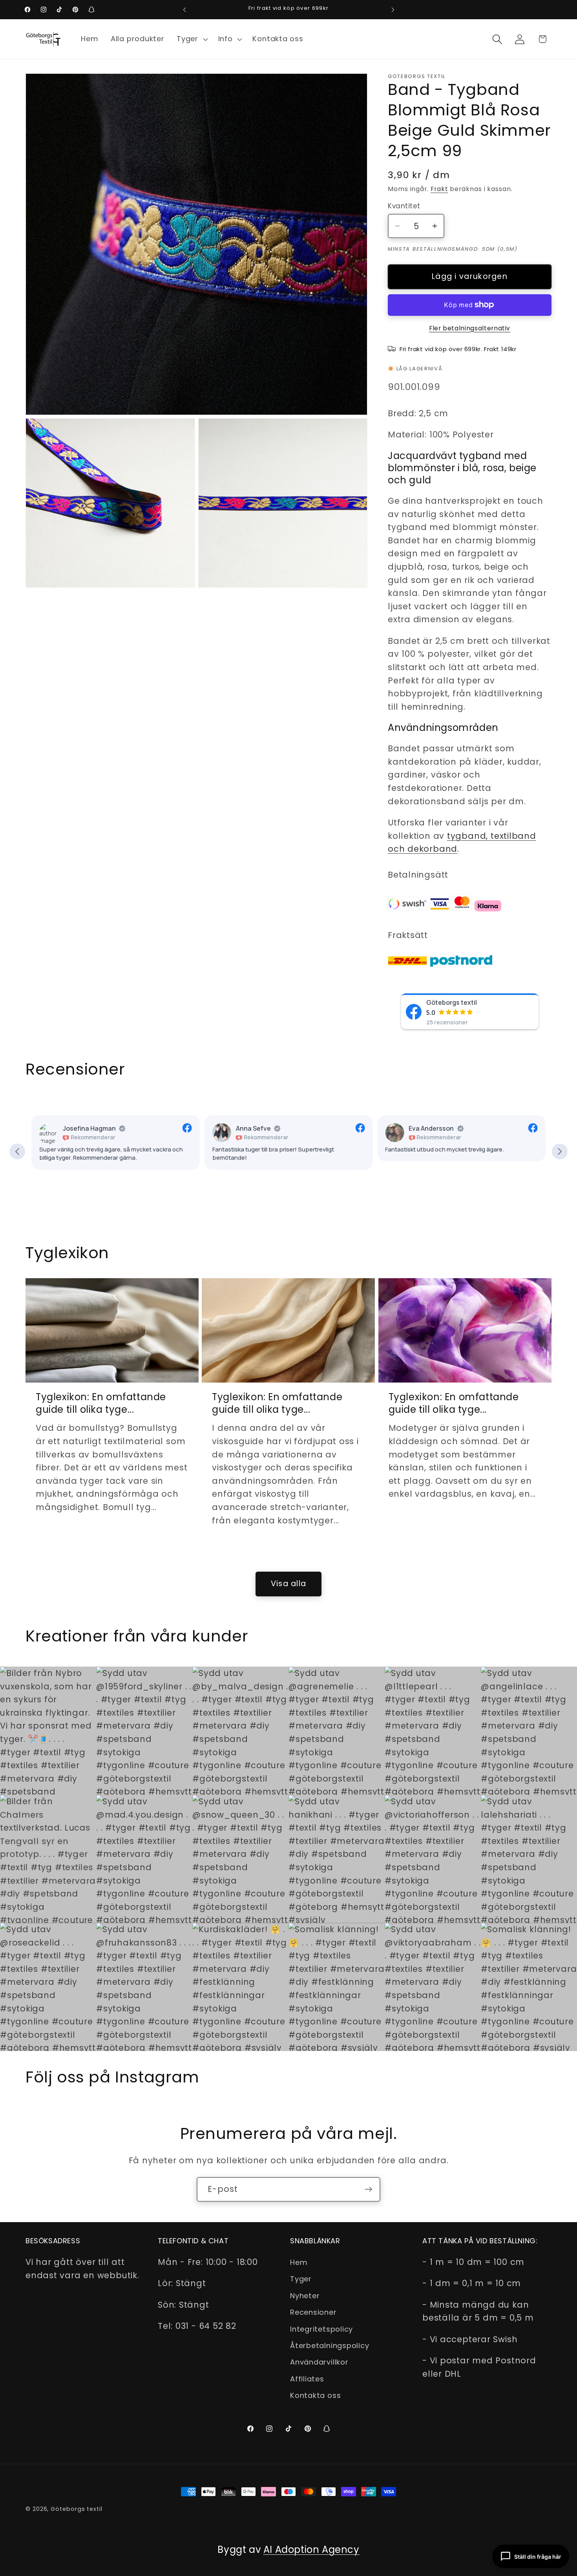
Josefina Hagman (89, 1128)
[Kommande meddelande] (393, 10)
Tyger (301, 2279)
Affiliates (307, 2379)
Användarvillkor (319, 2362)
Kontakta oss (315, 2395)
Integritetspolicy (321, 2329)
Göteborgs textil (452, 1002)
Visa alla (289, 1584)
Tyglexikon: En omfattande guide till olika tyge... (101, 1403)
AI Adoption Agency (311, 2550)
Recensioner (313, 2312)
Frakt (439, 189)
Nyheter (305, 2296)
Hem (299, 2262)
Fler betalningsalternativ (470, 328)
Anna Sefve (253, 1128)
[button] (191, 39)
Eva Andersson (431, 1128)
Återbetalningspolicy (330, 2346)
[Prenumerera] (368, 2189)
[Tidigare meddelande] (184, 10)
